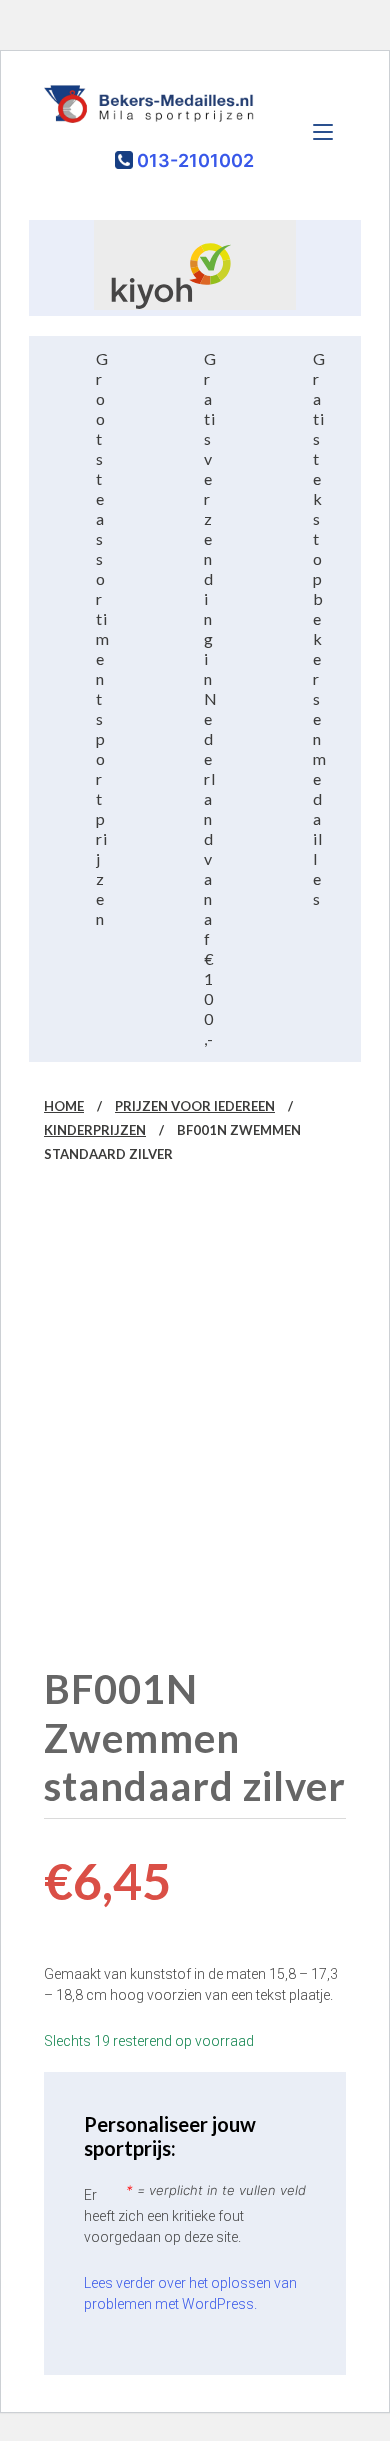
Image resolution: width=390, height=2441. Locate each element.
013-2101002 (193, 160)
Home (64, 1106)
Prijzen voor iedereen (195, 1106)
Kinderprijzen (95, 1130)
